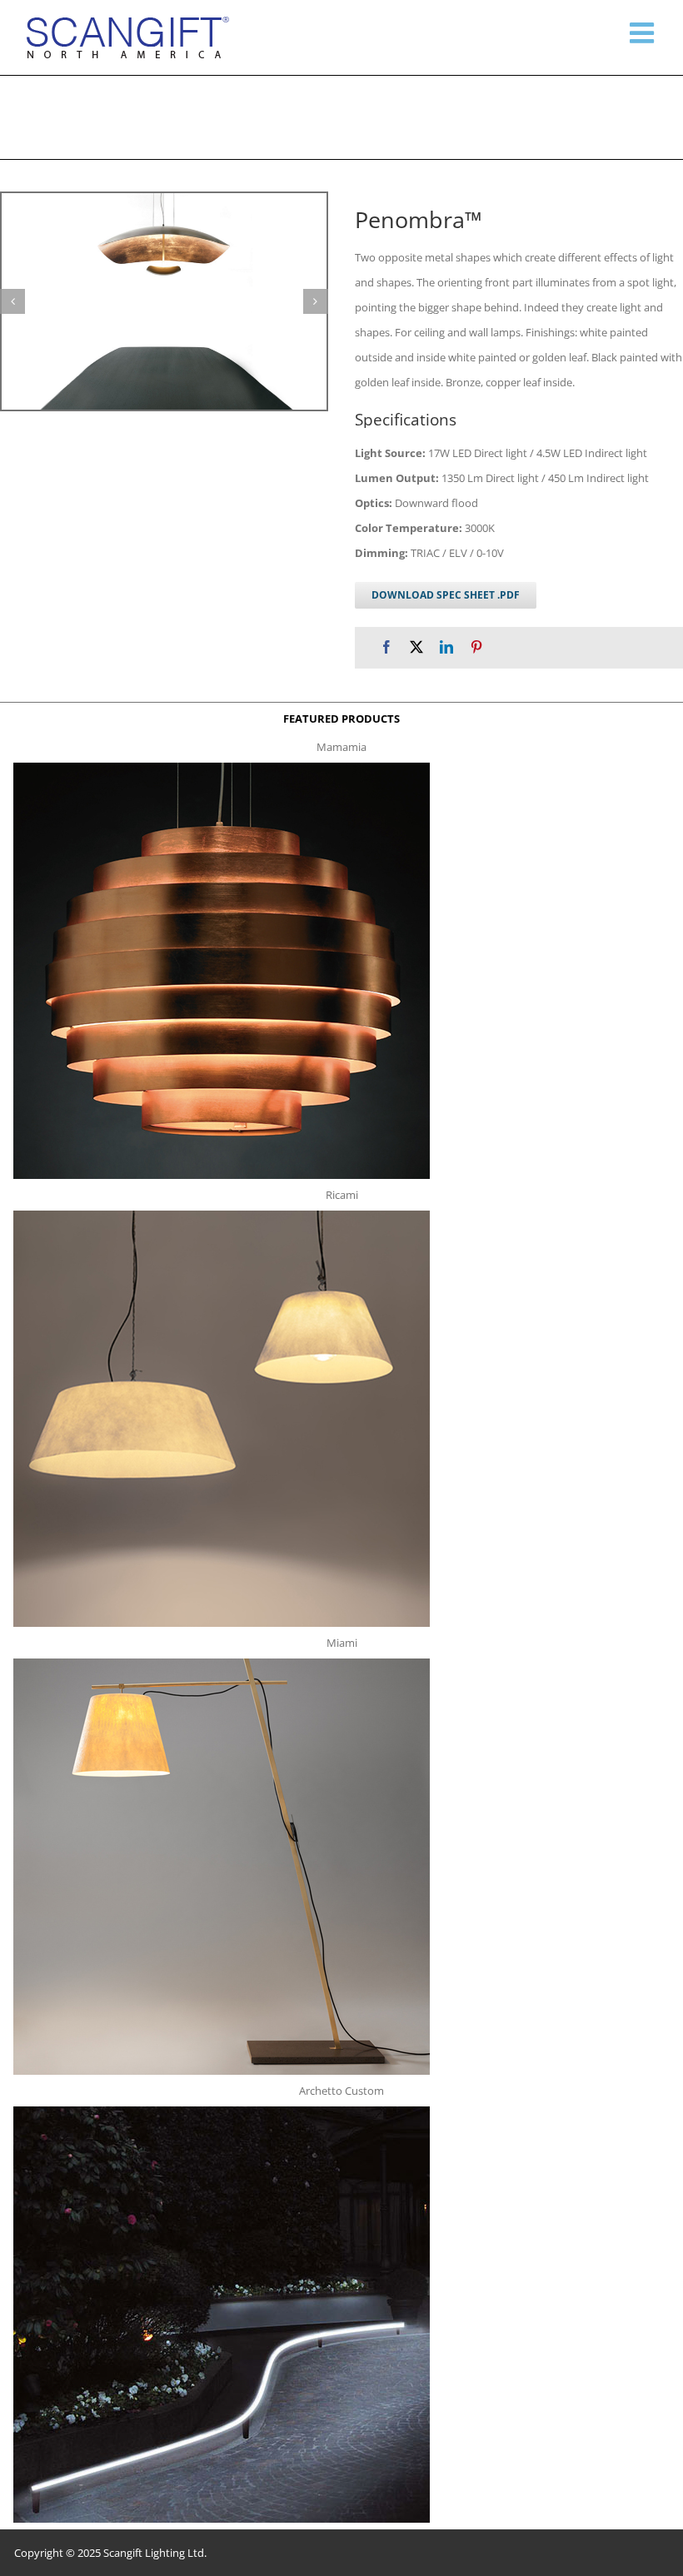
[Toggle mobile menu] (644, 32)
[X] (416, 647)
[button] (12, 301)
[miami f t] (222, 1663)
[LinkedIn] (446, 647)
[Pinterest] (476, 647)
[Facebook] (386, 647)
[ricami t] (222, 1216)
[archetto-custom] (222, 2111)
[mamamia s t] (222, 768)
